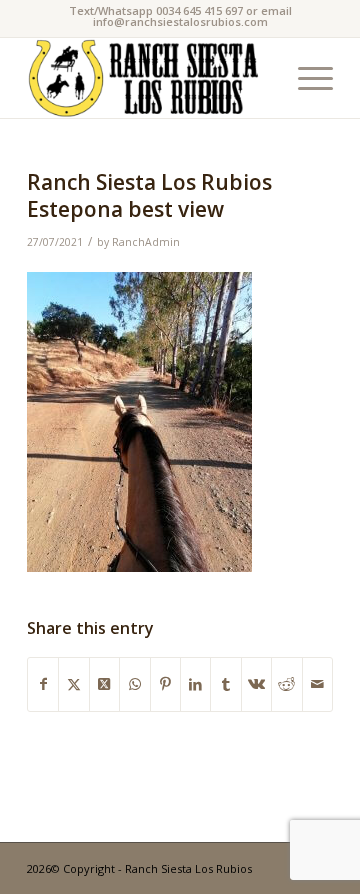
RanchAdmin (146, 242)
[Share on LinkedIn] (195, 684)
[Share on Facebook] (43, 684)
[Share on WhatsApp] (134, 684)
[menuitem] (305, 78)
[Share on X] (73, 684)
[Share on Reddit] (286, 684)
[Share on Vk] (256, 684)
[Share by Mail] (317, 684)
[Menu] (305, 78)
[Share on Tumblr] (225, 684)
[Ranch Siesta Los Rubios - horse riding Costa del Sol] (149, 78)
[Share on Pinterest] (165, 684)
